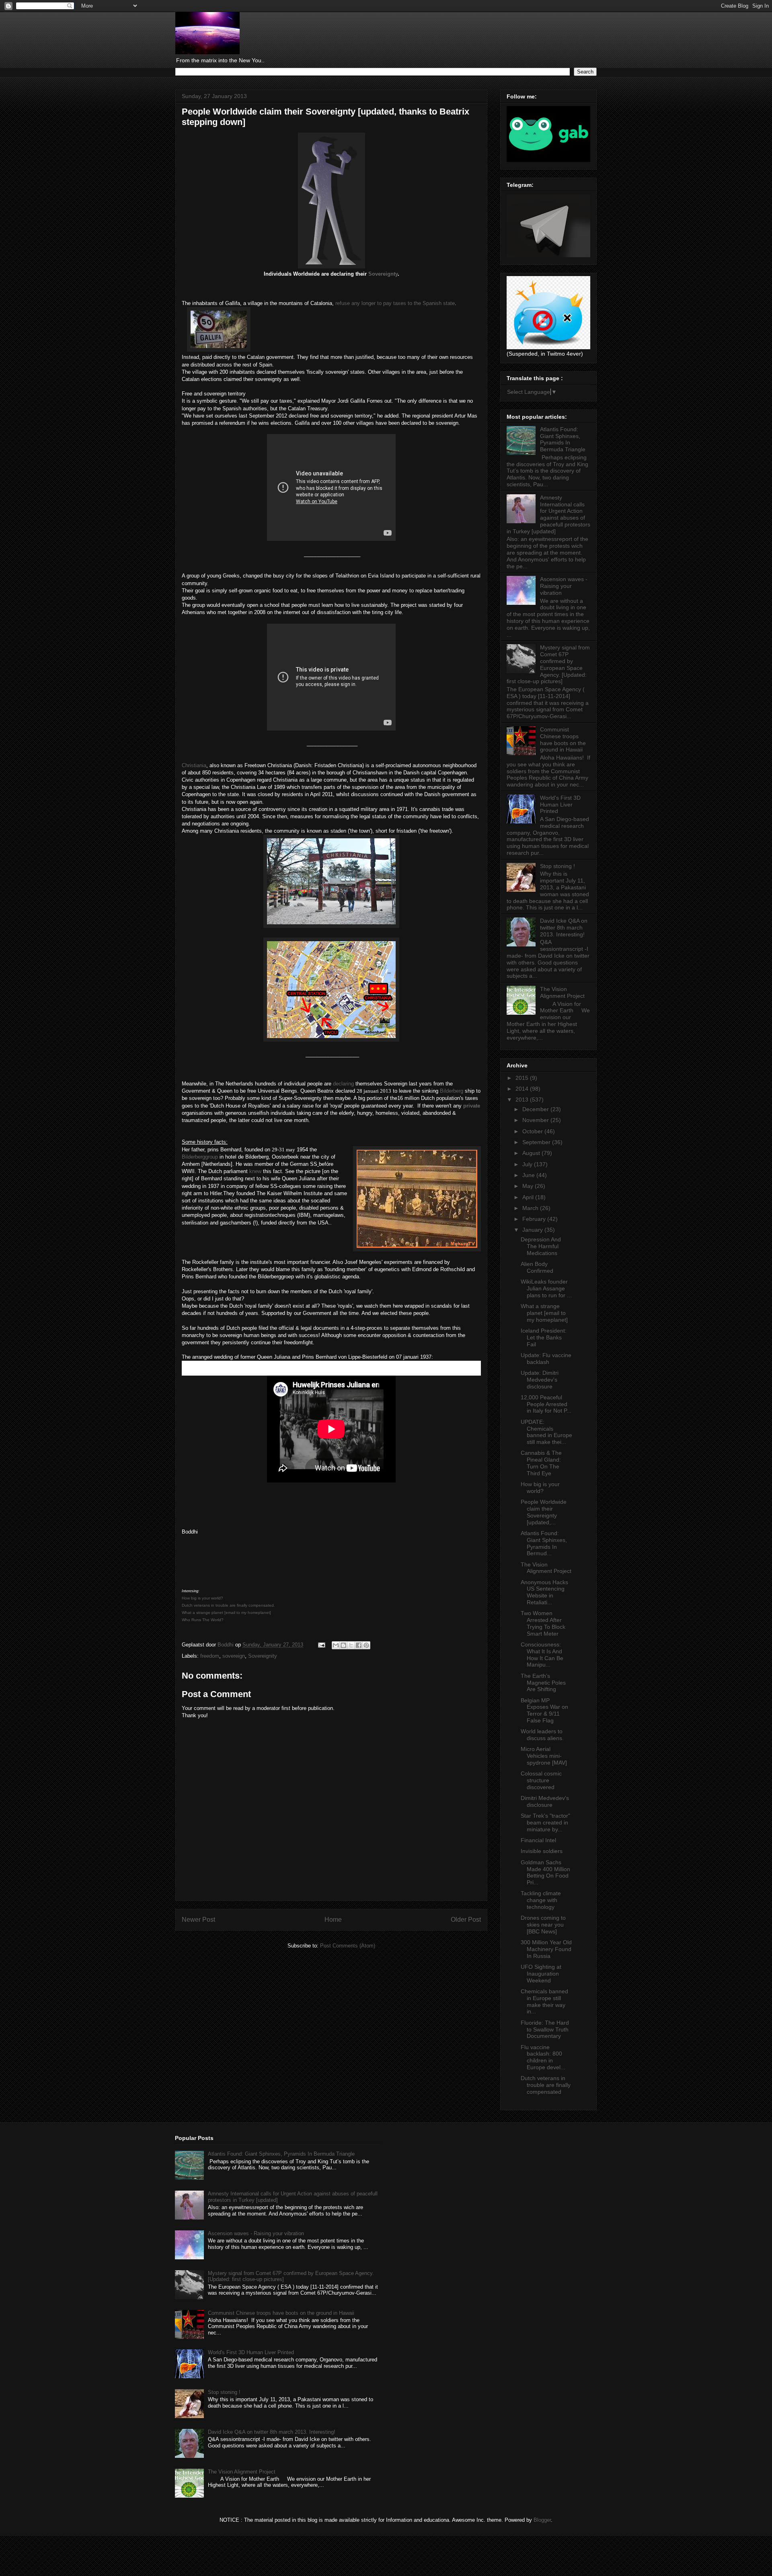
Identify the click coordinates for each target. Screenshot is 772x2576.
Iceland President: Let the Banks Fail (544, 1337)
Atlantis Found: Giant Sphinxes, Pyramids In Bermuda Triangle (563, 439)
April (529, 1197)
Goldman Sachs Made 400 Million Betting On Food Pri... (545, 1872)
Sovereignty (383, 274)
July (528, 1164)
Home (333, 1920)
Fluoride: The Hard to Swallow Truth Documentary (545, 2029)
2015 (523, 1078)
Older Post (466, 1920)
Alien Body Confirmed (537, 1267)
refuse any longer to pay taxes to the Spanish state (395, 303)
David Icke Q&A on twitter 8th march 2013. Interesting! (564, 928)
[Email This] (336, 1645)
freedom (210, 1656)
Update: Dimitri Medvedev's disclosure (540, 1380)
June (529, 1175)
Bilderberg (452, 1091)
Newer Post (198, 1920)
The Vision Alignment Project (562, 992)
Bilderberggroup (200, 1157)
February (535, 1219)
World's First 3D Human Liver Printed (560, 805)
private (472, 1106)
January (533, 1230)
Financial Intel (538, 1840)
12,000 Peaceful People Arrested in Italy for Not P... (546, 1404)
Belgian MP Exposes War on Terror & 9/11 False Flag (544, 1710)
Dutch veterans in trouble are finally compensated (546, 2085)
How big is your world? (540, 1488)
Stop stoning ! (557, 866)
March (531, 1208)
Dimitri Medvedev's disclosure (545, 1801)
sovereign (234, 1656)
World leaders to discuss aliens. (542, 1735)
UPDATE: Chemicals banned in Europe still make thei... (546, 1432)
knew (255, 1171)
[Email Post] (321, 1645)
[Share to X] (351, 1645)
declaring (343, 1084)
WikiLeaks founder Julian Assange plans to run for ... (546, 1288)
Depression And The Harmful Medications (541, 1246)
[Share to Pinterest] (366, 1645)
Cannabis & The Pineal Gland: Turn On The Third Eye (541, 1463)
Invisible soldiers (542, 1851)
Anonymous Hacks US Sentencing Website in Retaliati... (544, 1592)
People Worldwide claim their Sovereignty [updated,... (544, 1512)
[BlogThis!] (343, 1645)
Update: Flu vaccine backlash (546, 1359)
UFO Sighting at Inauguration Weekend (541, 1974)
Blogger (542, 2520)
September (537, 1142)
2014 (523, 1089)
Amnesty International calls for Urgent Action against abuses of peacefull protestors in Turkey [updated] (548, 514)
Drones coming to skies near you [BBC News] (543, 1925)
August (532, 1153)
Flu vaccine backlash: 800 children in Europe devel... (543, 2057)
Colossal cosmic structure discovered (541, 1780)
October (533, 1131)
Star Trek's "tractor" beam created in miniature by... (545, 1822)
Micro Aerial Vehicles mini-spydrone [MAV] (544, 1756)
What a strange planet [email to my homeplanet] (544, 1313)
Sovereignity (263, 1656)
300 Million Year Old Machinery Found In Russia (546, 1949)
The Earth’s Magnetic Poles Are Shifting (543, 1683)
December (536, 1109)
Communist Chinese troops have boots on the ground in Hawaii (563, 739)
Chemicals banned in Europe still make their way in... (544, 2001)
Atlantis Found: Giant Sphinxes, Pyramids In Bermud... (544, 1543)
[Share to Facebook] (359, 1645)
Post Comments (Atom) (348, 1946)
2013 (523, 1100)
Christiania (194, 765)
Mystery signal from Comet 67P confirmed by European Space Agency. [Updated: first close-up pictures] (548, 664)
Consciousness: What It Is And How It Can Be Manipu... (542, 1655)
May (529, 1186)
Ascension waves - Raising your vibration (564, 586)
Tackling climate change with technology (541, 1900)
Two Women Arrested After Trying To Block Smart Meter (543, 1623)
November (536, 1120)
